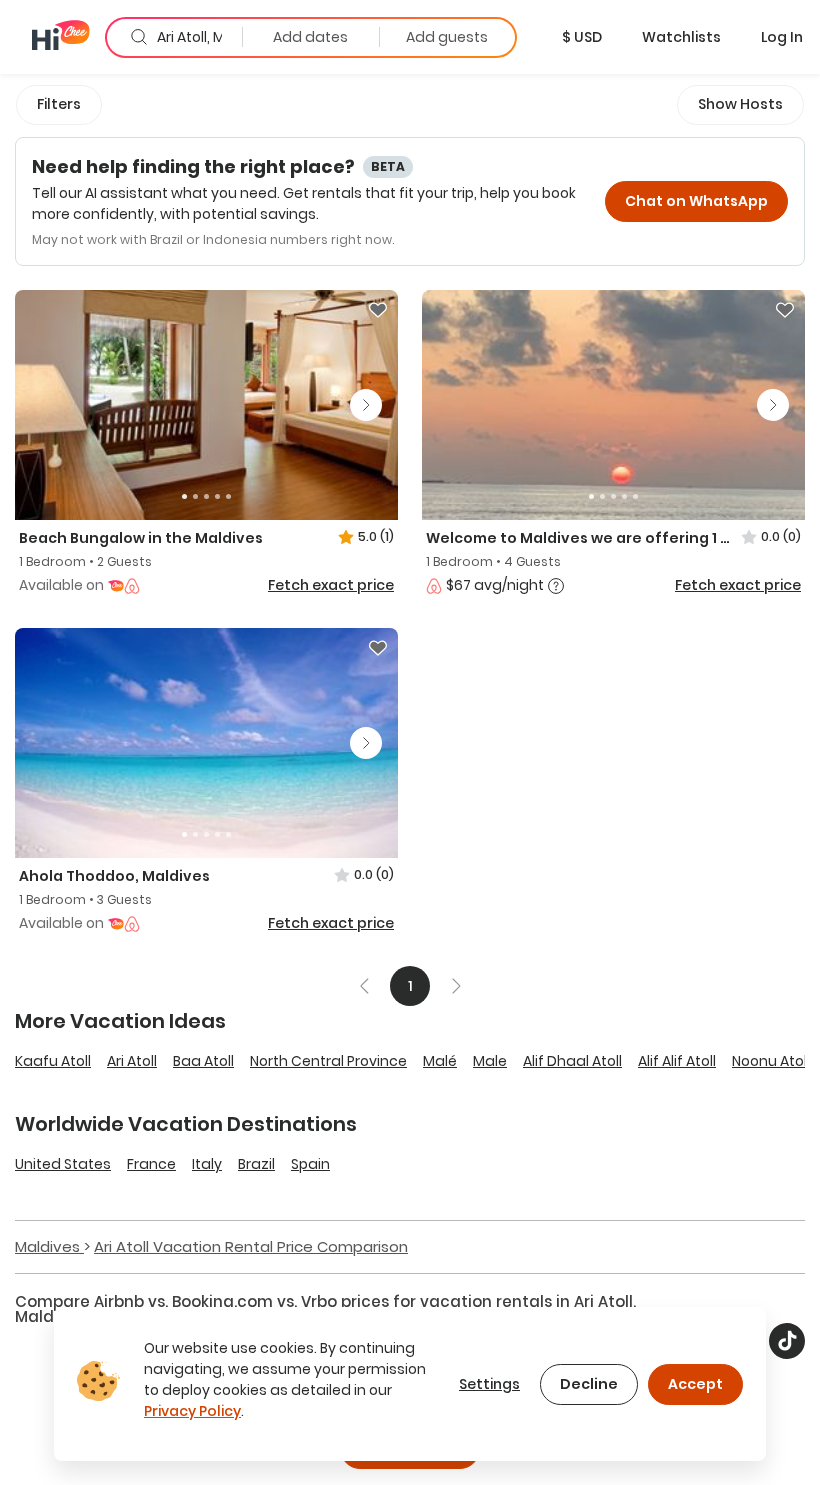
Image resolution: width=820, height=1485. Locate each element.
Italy (207, 1164)
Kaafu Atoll (53, 1061)
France (151, 1164)
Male (490, 1061)
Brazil (256, 1164)
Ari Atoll (132, 1061)
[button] (582, 37)
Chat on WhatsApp (696, 201)
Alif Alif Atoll (677, 1061)
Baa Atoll (203, 1061)
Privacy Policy (192, 1411)
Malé (440, 1061)
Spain (310, 1164)
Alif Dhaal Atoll (572, 1061)
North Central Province (328, 1061)
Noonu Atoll (771, 1061)
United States (63, 1164)
